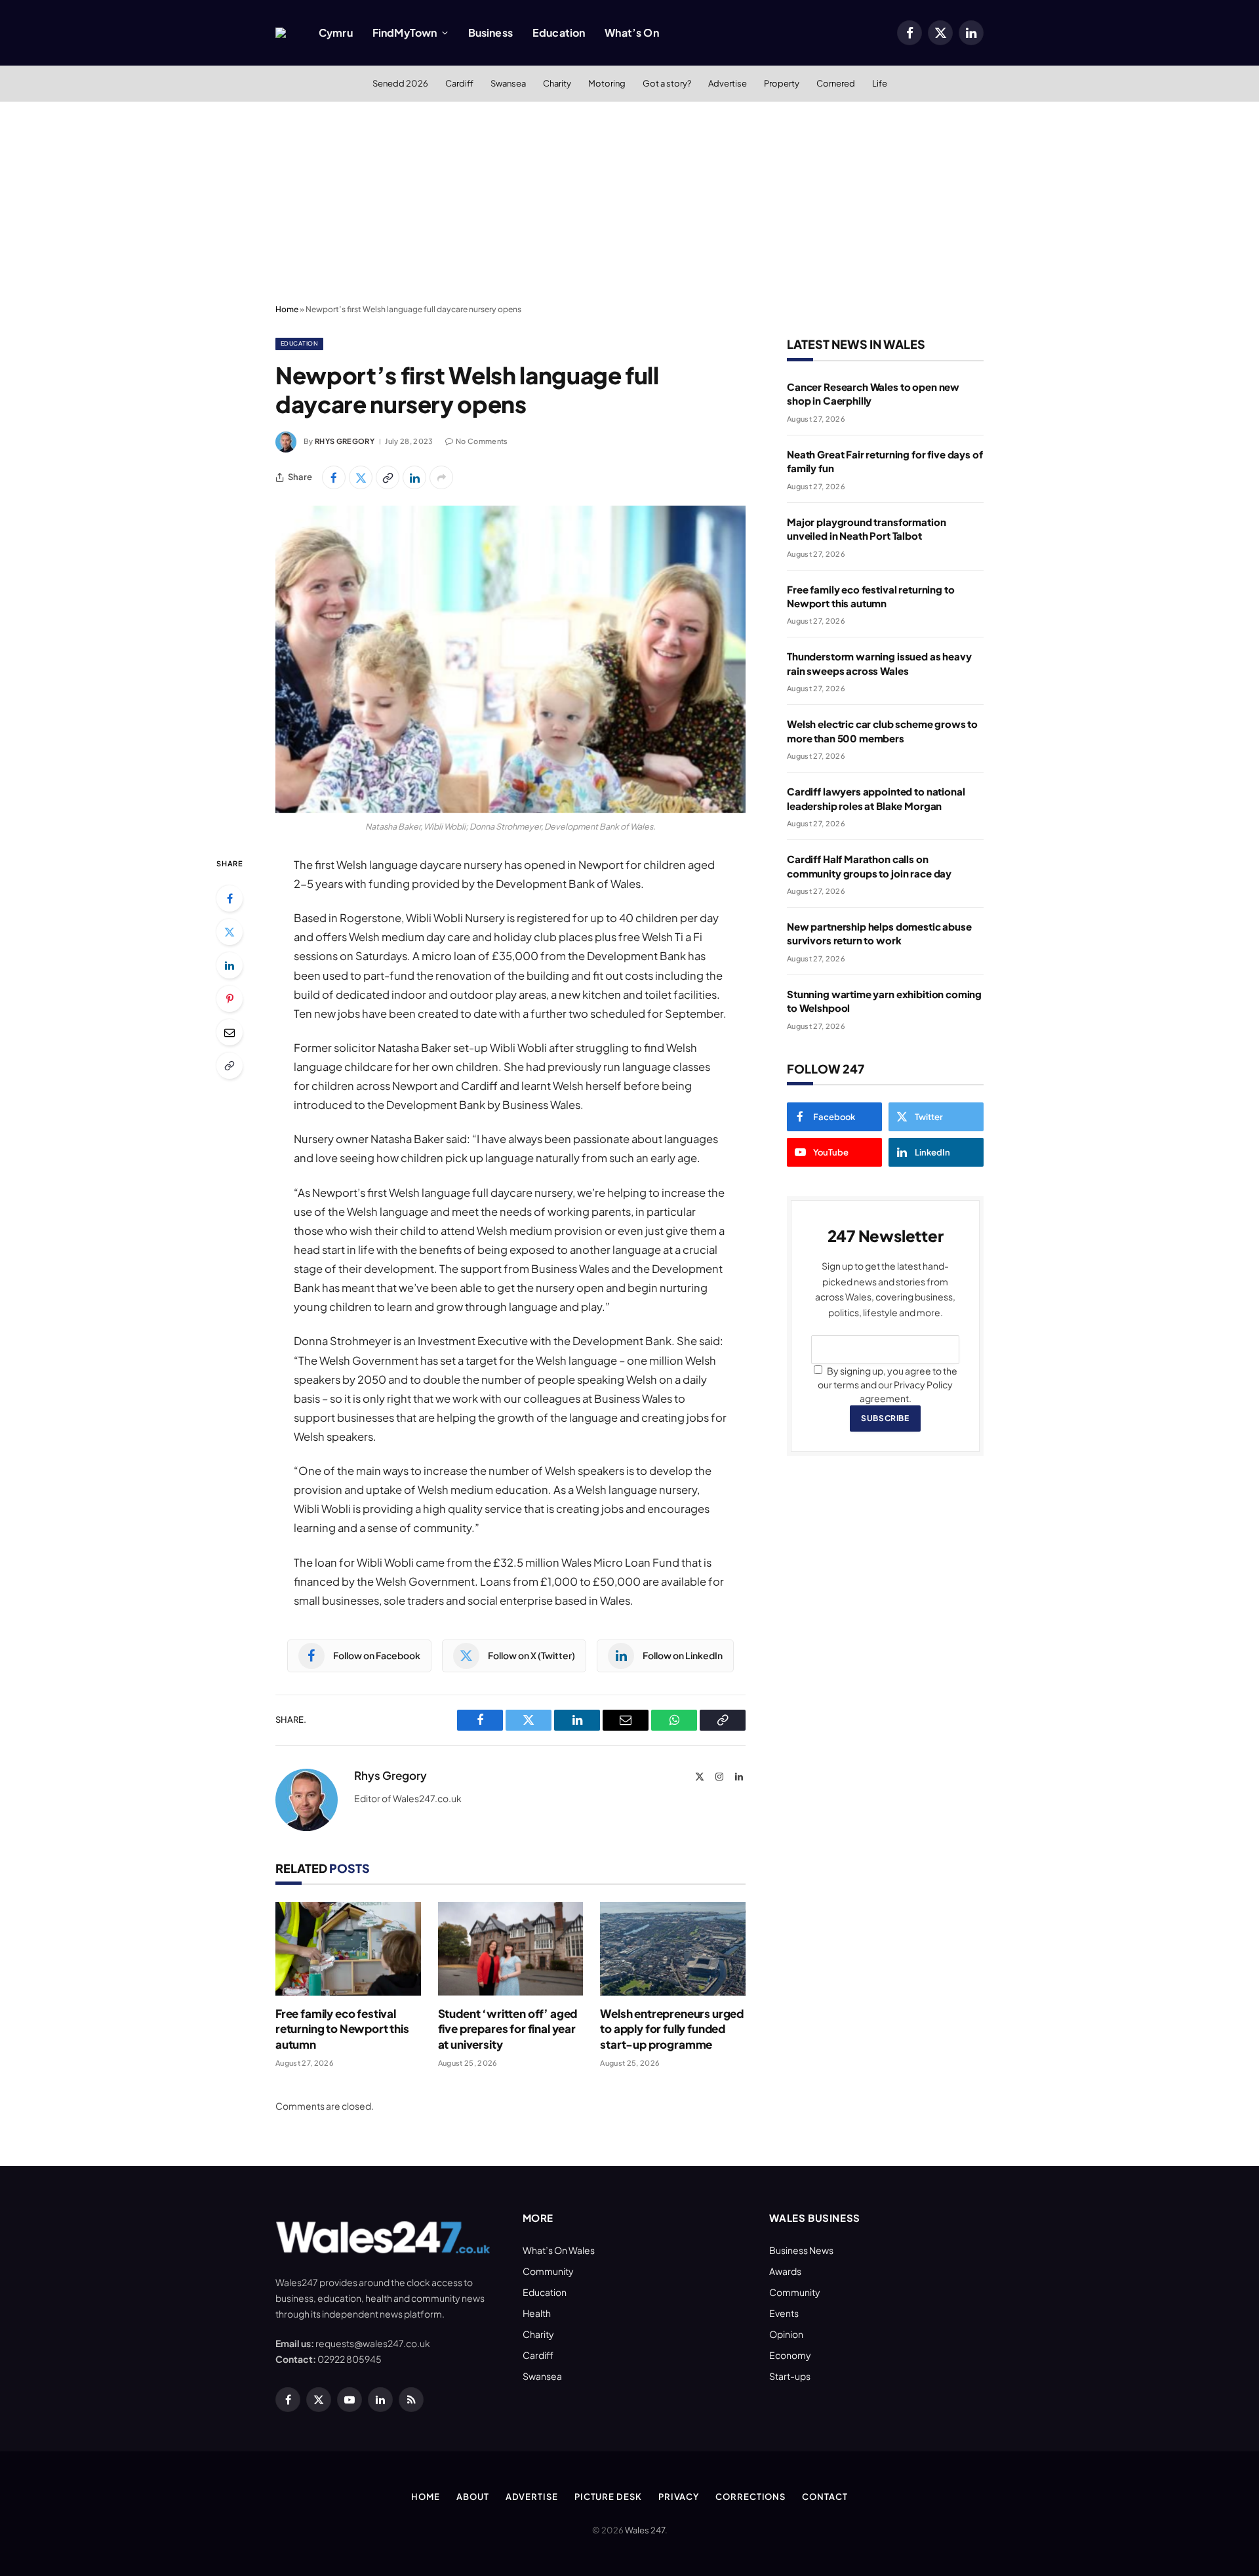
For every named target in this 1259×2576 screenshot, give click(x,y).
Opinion (786, 2334)
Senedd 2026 (400, 83)
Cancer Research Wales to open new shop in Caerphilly (873, 393)
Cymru (336, 32)
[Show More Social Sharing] (441, 477)
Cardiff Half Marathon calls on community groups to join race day (869, 866)
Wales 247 (645, 2530)
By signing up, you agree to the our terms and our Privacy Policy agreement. (888, 1384)
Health (537, 2313)
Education (559, 32)
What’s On (631, 32)
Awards (785, 2271)
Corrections (750, 2497)
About (473, 2497)
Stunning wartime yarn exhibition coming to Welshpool (884, 1001)
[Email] (230, 1032)
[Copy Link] (388, 477)
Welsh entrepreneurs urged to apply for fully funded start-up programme (672, 2028)
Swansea (508, 83)
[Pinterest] (230, 999)
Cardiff (459, 83)
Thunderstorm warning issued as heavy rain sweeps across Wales (879, 663)
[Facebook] (230, 898)
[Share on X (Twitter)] (361, 477)
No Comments (482, 441)
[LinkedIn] (230, 965)
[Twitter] (230, 932)
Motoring (607, 83)
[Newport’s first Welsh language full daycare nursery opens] (510, 659)
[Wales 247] (281, 33)
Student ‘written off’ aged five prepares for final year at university (508, 2028)
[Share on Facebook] (334, 477)
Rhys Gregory (345, 441)
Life (880, 83)
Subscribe (885, 1418)
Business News (801, 2250)
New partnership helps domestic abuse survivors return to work (879, 933)
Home (287, 309)
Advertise (728, 83)
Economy (790, 2355)
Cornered (836, 83)
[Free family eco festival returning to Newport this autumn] (348, 1949)
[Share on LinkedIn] (414, 477)
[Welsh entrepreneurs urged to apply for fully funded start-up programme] (673, 1949)
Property (782, 83)
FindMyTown (405, 32)
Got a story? (667, 83)
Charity (557, 83)
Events (784, 2313)
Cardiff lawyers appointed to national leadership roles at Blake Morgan (876, 798)
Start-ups (790, 2376)
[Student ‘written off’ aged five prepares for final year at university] (511, 1949)
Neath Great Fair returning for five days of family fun (885, 461)
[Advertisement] (629, 200)
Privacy (679, 2497)
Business (490, 32)
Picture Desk (608, 2497)
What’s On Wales (559, 2250)
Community (548, 2271)
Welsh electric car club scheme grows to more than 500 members (882, 731)
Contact (825, 2497)
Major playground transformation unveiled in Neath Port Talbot (866, 529)
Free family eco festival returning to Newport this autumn (342, 2028)
